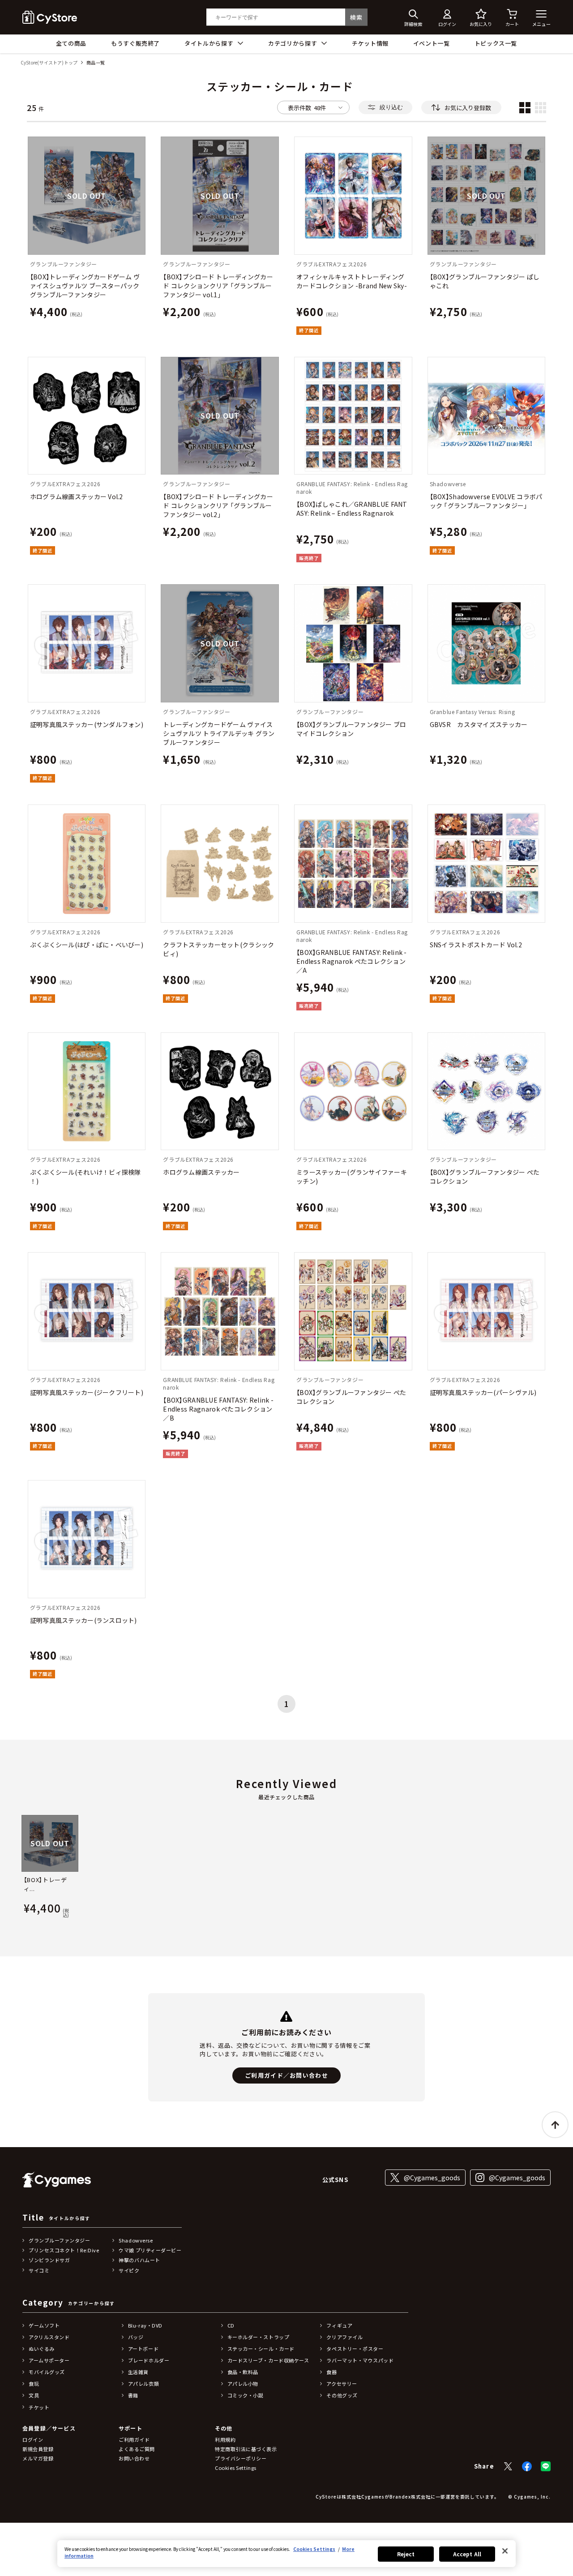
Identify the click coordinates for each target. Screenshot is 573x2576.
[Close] (505, 2551)
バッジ (136, 2337)
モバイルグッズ (47, 2372)
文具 (34, 2395)
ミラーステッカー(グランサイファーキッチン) (352, 1177)
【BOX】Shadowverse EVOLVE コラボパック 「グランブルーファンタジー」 (486, 501)
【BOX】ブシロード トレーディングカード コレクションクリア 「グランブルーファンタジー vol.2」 (218, 505)
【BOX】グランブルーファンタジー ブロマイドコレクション (351, 729)
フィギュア (339, 2325)
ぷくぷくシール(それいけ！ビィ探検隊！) (86, 1177)
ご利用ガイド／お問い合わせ (286, 2075)
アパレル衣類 (143, 2383)
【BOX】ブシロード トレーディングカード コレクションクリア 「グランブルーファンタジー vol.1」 (218, 286)
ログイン (33, 2439)
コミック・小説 (246, 2395)
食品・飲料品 (243, 2372)
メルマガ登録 (38, 2458)
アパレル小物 (243, 2383)
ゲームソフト (44, 2325)
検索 (356, 17)
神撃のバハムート (139, 2260)
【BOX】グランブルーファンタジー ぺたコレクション (485, 1177)
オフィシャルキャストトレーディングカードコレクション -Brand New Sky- (352, 281)
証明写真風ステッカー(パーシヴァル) (483, 1392)
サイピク (129, 2270)
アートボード (143, 2349)
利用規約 (225, 2439)
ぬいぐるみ (42, 2349)
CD (231, 2325)
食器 (331, 2372)
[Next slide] (552, 1867)
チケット (39, 2407)
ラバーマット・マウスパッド (360, 2360)
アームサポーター (49, 2360)
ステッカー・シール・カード (261, 2349)
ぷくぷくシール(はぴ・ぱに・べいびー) (87, 945)
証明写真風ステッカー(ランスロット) (83, 1620)
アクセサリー (342, 2383)
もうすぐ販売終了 (135, 43)
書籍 (133, 2395)
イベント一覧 (432, 43)
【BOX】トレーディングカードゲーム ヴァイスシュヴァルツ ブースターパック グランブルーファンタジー (85, 286)
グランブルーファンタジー (60, 2240)
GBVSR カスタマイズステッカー (479, 724)
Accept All (467, 2554)
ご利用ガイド (134, 2439)
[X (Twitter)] (508, 2466)
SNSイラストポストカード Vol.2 (476, 945)
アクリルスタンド (49, 2337)
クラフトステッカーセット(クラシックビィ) (218, 949)
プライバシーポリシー (241, 2458)
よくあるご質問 (137, 2449)
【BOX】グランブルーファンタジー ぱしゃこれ (485, 281)
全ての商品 (71, 43)
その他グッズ (342, 2395)
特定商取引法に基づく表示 (246, 2449)
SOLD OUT (86, 196)
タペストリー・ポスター (355, 2349)
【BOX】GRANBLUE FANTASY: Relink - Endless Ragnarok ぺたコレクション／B (218, 1409)
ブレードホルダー (149, 2360)
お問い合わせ (134, 2458)
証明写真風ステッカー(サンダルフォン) (87, 724)
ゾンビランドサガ (49, 2260)
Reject (406, 2554)
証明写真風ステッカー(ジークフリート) (87, 1392)
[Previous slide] (21, 1867)
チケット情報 (370, 43)
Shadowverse (136, 2240)
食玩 (34, 2383)
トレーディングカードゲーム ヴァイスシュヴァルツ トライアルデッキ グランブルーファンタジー (219, 733)
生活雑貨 (138, 2372)
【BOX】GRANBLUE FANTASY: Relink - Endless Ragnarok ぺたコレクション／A (352, 961)
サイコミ (39, 2270)
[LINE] (546, 2466)
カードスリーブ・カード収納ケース (268, 2360)
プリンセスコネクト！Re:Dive (64, 2250)
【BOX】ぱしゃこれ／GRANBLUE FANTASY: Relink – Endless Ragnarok (352, 509)
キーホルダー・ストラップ (259, 2337)
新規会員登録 (38, 2449)
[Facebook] (527, 2466)
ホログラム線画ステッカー (201, 1172)
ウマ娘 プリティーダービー (150, 2250)
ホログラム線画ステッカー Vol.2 (77, 496)
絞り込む (391, 107)
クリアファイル (344, 2337)
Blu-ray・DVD (145, 2325)
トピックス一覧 (496, 43)
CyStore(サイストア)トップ (49, 63)
